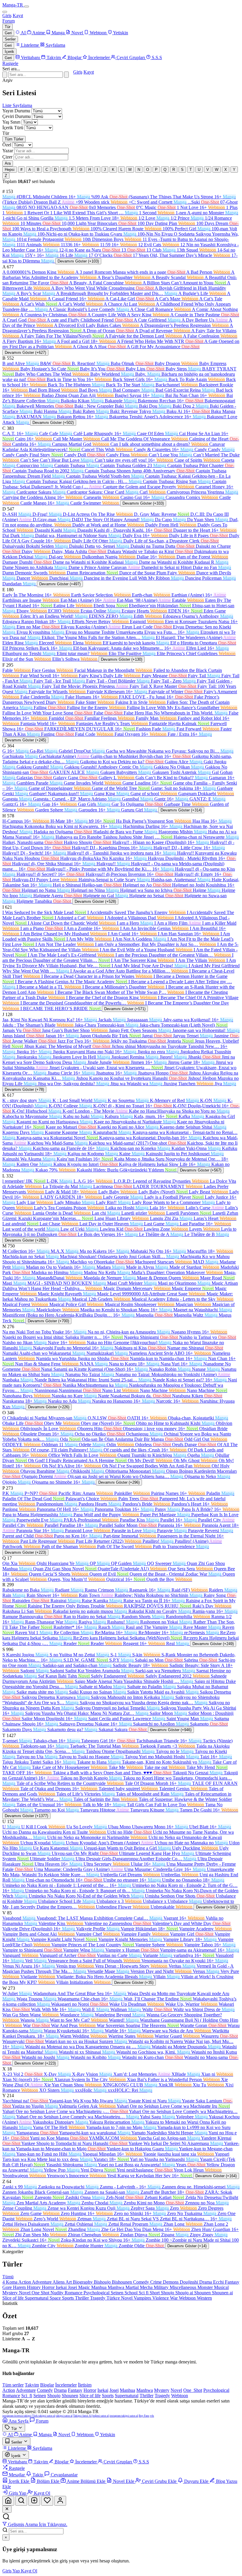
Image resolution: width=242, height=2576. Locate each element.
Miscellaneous (184, 2287)
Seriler (10, 39)
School (132, 2293)
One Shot (41, 2293)
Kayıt (18, 16)
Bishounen (122, 2282)
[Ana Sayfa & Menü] (8, 2501)
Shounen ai (222, 2293)
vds (152, 2416)
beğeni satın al (101, 2416)
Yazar (8, 151)
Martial (133, 2287)
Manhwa (117, 2287)
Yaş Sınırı (11, 122)
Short (155, 2293)
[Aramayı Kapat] (5, 75)
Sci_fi (27, 2396)
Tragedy (98, 2298)
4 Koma (10, 2282)
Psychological (97, 2293)
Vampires (143, 2298)
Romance (74, 2293)
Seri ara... (11, 69)
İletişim (85, 2385)
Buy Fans (144, 2416)
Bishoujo (103, 2282)
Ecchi (219, 2282)
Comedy (142, 2282)
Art (69, 2282)
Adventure (42, 2282)
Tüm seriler (13, 2385)
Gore (8, 2287)
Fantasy (232, 2282)
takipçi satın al (64, 2416)
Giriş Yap (12, 2571)
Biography (83, 2282)
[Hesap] (60, 2501)
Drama (206, 2282)
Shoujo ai (185, 2293)
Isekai (62, 2287)
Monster (206, 2287)
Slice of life (14, 2298)
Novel (25, 2293)
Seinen (118, 2293)
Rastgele (10, 63)
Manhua (99, 2287)
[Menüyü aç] (27, 7)
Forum (9, 21)
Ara (8, 163)
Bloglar (47, 2385)
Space (56, 2298)
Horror (49, 2287)
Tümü (8, 2277)
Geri (8, 33)
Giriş (7, 16)
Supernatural (37, 2298)
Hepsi (10, 170)
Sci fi (144, 2293)
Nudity (58, 2293)
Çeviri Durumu (17, 116)
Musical (221, 2287)
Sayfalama (22, 105)
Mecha (147, 2287)
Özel (7, 145)
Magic (85, 2287)
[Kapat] (7, 2509)
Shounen (203, 2293)
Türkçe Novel (120, 2298)
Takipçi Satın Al (82, 2416)
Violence (161, 2298)
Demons (171, 2282)
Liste (8, 105)
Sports (68, 2298)
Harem (20, 2287)
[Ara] (66, 75)
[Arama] (21, 2501)
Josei (73, 2287)
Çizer (7, 157)
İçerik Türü (13, 128)
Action (25, 2282)
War (174, 2298)
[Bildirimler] (47, 2501)
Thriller (82, 2298)
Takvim (32, 2385)
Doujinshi (189, 2282)
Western (204, 2298)
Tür (8, 27)
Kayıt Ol (29, 2571)
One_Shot (193, 2390)
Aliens (59, 2282)
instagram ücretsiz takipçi (17, 2416)
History (34, 2287)
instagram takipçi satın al (124, 2416)
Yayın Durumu (16, 111)
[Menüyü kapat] (5, 12)
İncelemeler (66, 2385)
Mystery (11, 2293)
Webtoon (188, 2298)
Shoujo (168, 2293)
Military (162, 2287)
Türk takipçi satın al (44, 2416)
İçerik (9, 52)
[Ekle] (34, 2501)
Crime (157, 2282)
